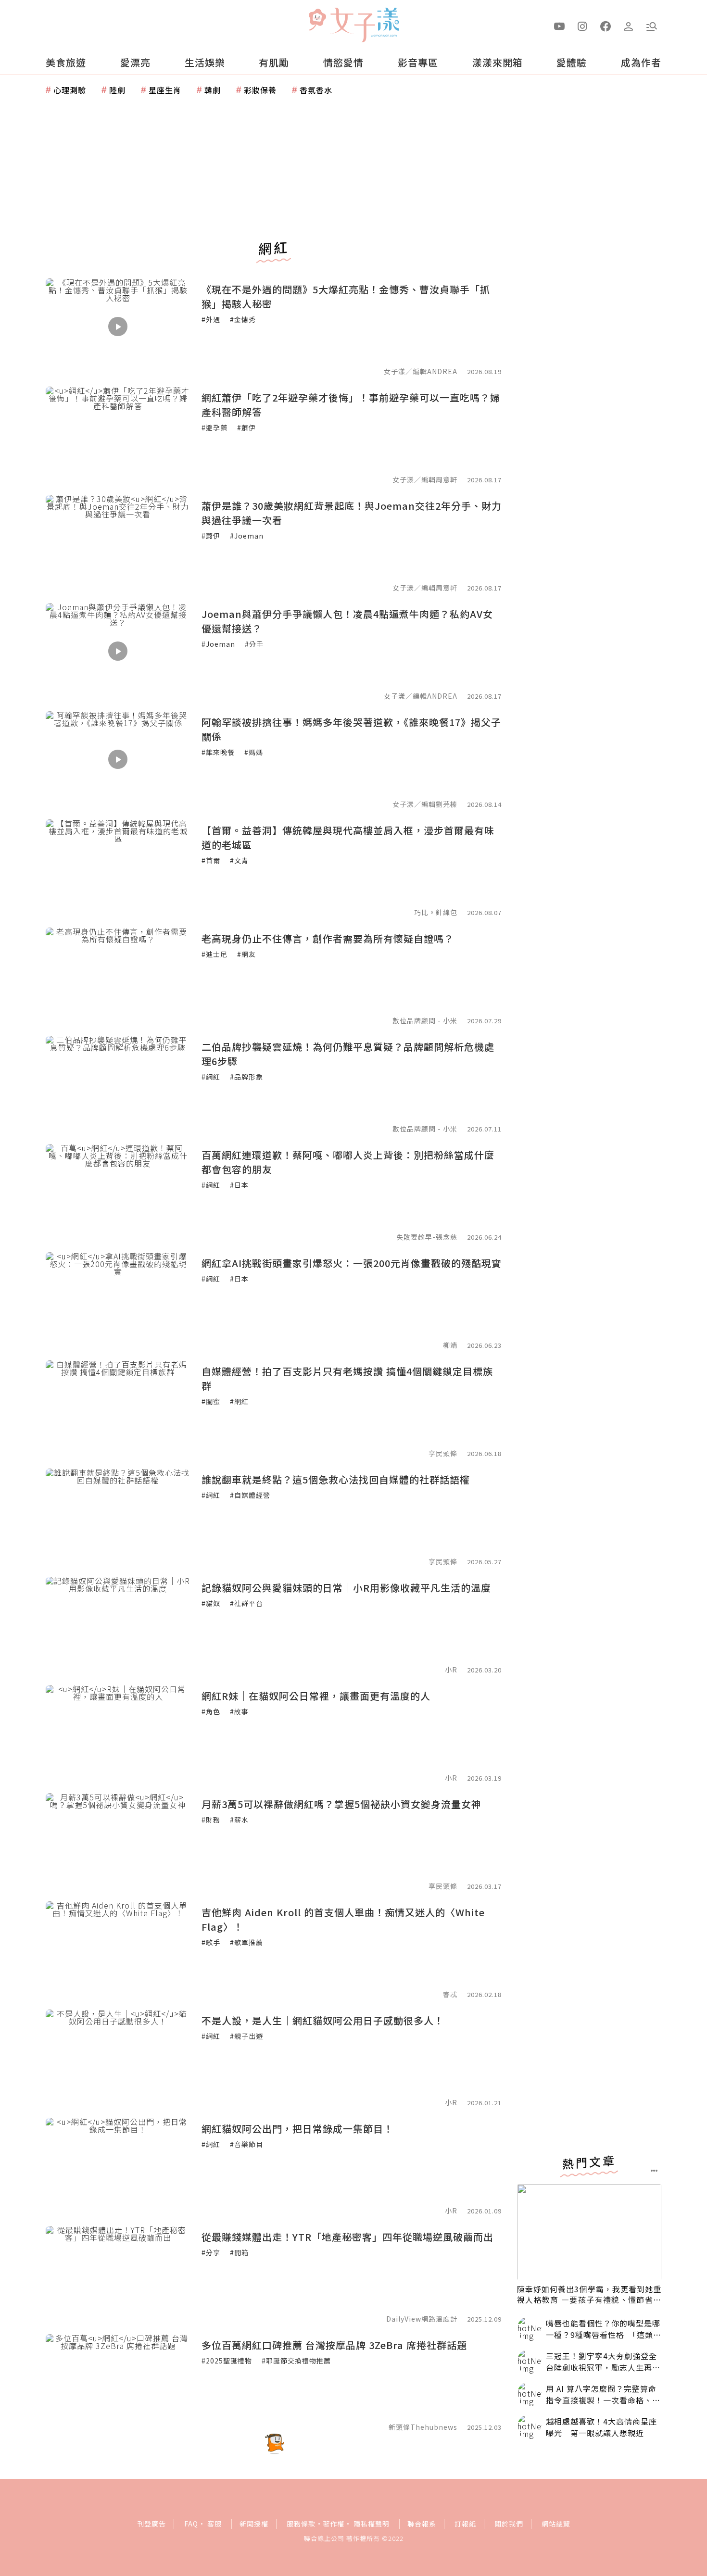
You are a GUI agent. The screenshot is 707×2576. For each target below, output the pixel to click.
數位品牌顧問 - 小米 (425, 1020)
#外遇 (211, 319)
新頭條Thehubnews (423, 2427)
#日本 (239, 1185)
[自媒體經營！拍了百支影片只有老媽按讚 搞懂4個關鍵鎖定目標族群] (118, 1408)
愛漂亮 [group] (135, 62)
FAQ (191, 2524)
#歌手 (211, 1942)
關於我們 (509, 2524)
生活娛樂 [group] (205, 62)
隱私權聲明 (372, 2524)
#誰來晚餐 (218, 752)
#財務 (211, 1820)
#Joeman (247, 536)
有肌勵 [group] (274, 62)
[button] (652, 25)
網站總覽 (556, 2524)
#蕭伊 (246, 427)
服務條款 (301, 2524)
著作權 (334, 2524)
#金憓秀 (243, 319)
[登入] (629, 25)
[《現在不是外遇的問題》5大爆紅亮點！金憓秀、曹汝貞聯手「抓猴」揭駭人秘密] (118, 327)
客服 (215, 2524)
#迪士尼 (215, 954)
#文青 (239, 860)
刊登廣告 (151, 2524)
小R (451, 1670)
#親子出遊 (246, 2036)
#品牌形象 (246, 1077)
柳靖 (450, 1345)
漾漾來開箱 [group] (498, 62)
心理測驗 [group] (70, 90)
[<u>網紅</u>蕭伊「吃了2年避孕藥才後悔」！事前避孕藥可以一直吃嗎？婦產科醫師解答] (118, 435)
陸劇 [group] (117, 90)
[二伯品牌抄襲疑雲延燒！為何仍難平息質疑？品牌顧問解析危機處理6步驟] (118, 1084)
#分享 (211, 2252)
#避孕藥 (215, 427)
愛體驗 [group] (572, 62)
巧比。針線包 (436, 912)
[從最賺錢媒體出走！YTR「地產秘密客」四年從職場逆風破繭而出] (118, 2274)
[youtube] (559, 25)
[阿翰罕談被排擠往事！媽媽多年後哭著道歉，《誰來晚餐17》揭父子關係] (118, 759)
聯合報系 (422, 2524)
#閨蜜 (211, 1401)
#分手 (254, 644)
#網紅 (211, 1077)
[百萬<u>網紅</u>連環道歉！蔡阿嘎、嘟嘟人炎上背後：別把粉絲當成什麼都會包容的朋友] (118, 1192)
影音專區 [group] (418, 62)
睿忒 (450, 1994)
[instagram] (582, 25)
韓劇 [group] (213, 90)
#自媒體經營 (250, 1495)
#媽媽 (254, 752)
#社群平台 (246, 1603)
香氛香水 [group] (316, 90)
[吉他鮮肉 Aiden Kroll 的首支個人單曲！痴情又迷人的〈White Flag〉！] (118, 1949)
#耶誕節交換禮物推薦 (296, 2361)
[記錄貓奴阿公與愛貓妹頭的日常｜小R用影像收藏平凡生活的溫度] (118, 1625)
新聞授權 (254, 2524)
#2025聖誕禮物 (227, 2361)
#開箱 (239, 2252)
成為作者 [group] (641, 62)
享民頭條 (443, 1453)
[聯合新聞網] (317, 21)
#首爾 (211, 860)
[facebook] (606, 25)
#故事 (239, 1711)
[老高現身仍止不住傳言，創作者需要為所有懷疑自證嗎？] (118, 976)
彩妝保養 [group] (260, 90)
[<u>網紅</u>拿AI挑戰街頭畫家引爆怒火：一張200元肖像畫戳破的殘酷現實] (118, 1300)
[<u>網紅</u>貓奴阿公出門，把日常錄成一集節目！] (118, 2166)
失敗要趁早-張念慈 (427, 1237)
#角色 (211, 1711)
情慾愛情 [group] (343, 62)
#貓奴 (211, 1603)
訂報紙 (465, 2524)
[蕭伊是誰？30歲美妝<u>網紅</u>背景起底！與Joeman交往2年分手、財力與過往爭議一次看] (118, 543)
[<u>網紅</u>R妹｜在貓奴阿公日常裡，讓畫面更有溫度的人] (118, 1733)
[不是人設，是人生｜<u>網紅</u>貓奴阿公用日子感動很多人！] (118, 2058)
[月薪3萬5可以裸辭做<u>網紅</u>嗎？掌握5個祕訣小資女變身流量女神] (118, 1841)
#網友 (246, 954)
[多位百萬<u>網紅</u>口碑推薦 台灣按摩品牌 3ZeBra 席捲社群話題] (118, 2382)
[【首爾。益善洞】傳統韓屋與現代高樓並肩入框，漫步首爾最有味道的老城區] (118, 867)
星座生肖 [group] (165, 90)
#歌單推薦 (246, 1942)
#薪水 (239, 1820)
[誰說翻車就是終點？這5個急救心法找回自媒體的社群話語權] (118, 1517)
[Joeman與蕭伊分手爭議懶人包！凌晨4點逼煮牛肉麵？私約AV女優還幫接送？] (118, 651)
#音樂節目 (246, 2144)
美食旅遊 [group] (66, 62)
